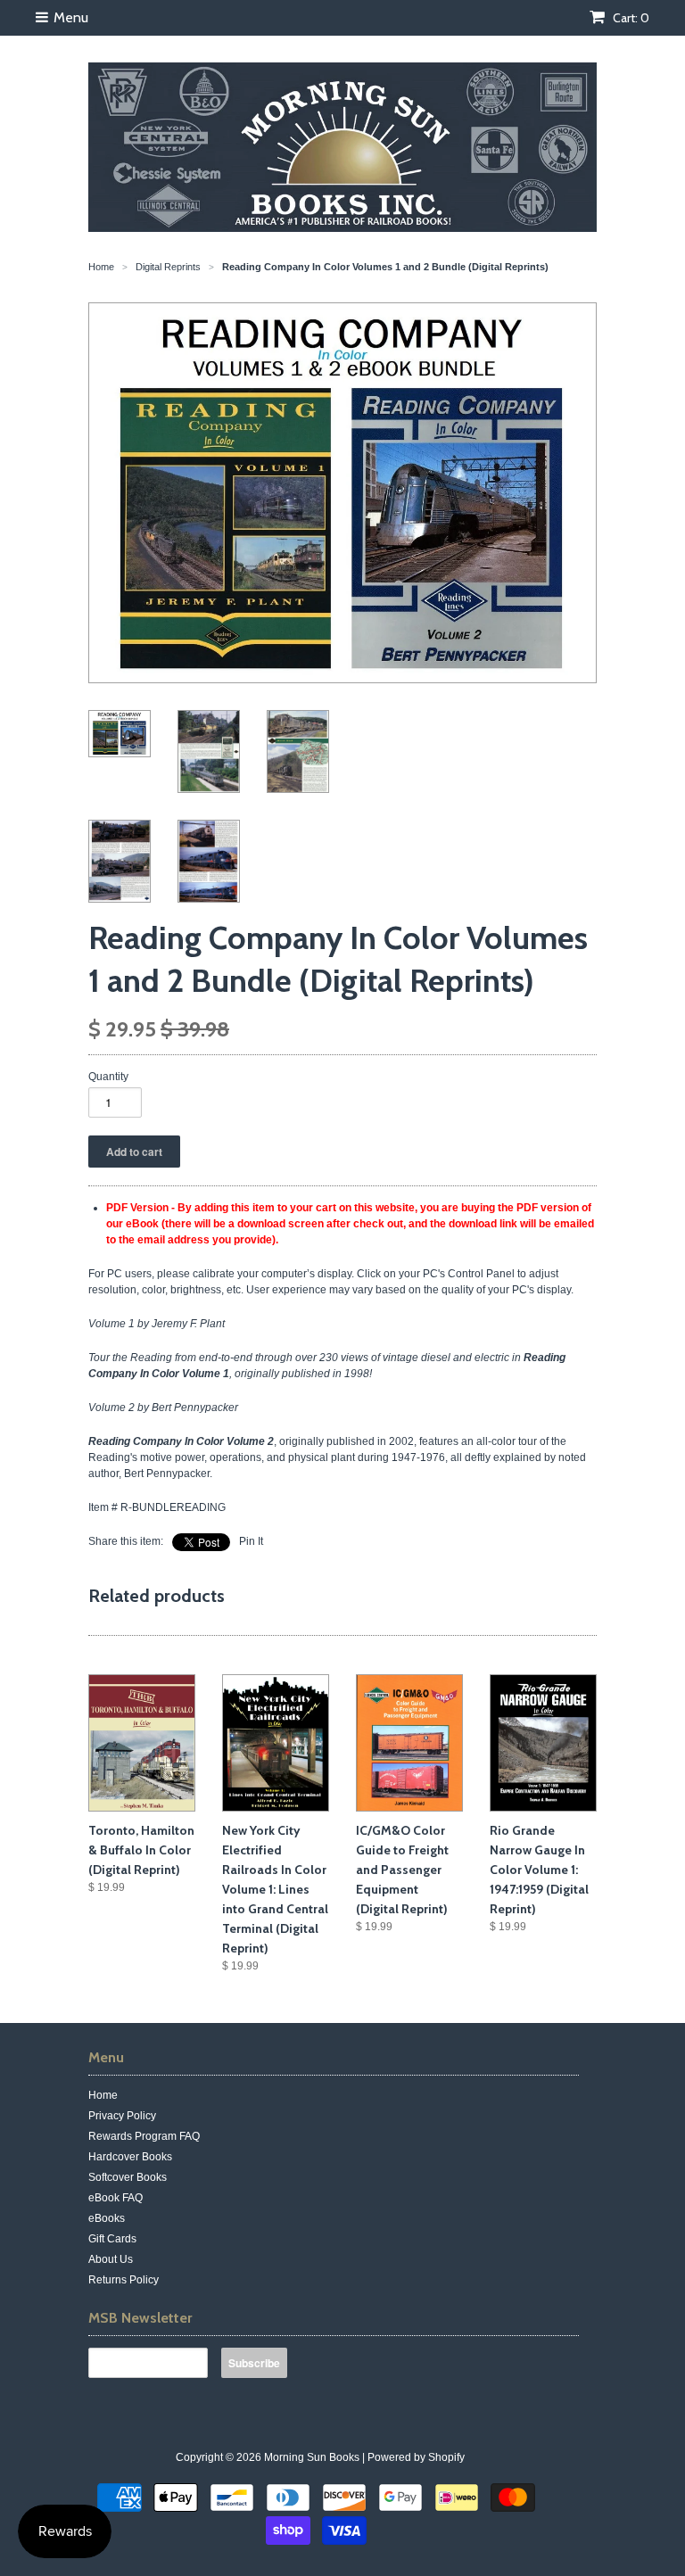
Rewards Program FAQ (144, 2136)
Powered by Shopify (416, 2457)
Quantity (108, 1077)
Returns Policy (124, 2280)
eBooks (107, 2218)
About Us (111, 2259)
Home (103, 2095)
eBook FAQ (116, 2198)
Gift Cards (112, 2239)
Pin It (251, 1541)
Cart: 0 (630, 18)
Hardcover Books (130, 2157)
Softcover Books (128, 2177)
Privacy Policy (122, 2116)
